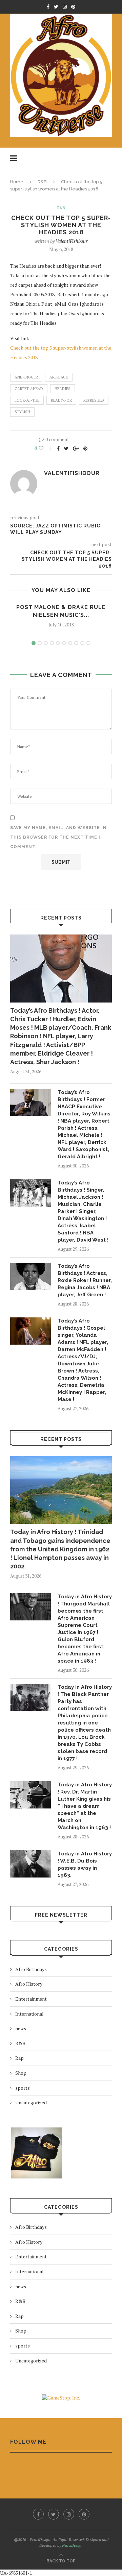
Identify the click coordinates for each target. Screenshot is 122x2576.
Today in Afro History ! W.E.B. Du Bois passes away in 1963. (85, 1864)
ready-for (61, 400)
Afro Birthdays (31, 1969)
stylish (22, 412)
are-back (59, 377)
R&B (42, 182)
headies (63, 389)
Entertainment (31, 1999)
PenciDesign (72, 2545)
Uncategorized (31, 2102)
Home (17, 182)
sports (23, 2088)
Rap (19, 2058)
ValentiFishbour (72, 241)
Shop (21, 2073)
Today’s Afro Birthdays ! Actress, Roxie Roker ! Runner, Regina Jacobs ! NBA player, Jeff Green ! (85, 1280)
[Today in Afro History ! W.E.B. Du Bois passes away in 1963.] (30, 1864)
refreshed (94, 400)
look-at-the (27, 400)
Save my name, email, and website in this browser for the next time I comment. (58, 837)
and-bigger (26, 377)
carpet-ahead (29, 389)
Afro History (29, 1984)
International (29, 2014)
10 (88, 643)
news (21, 2028)
